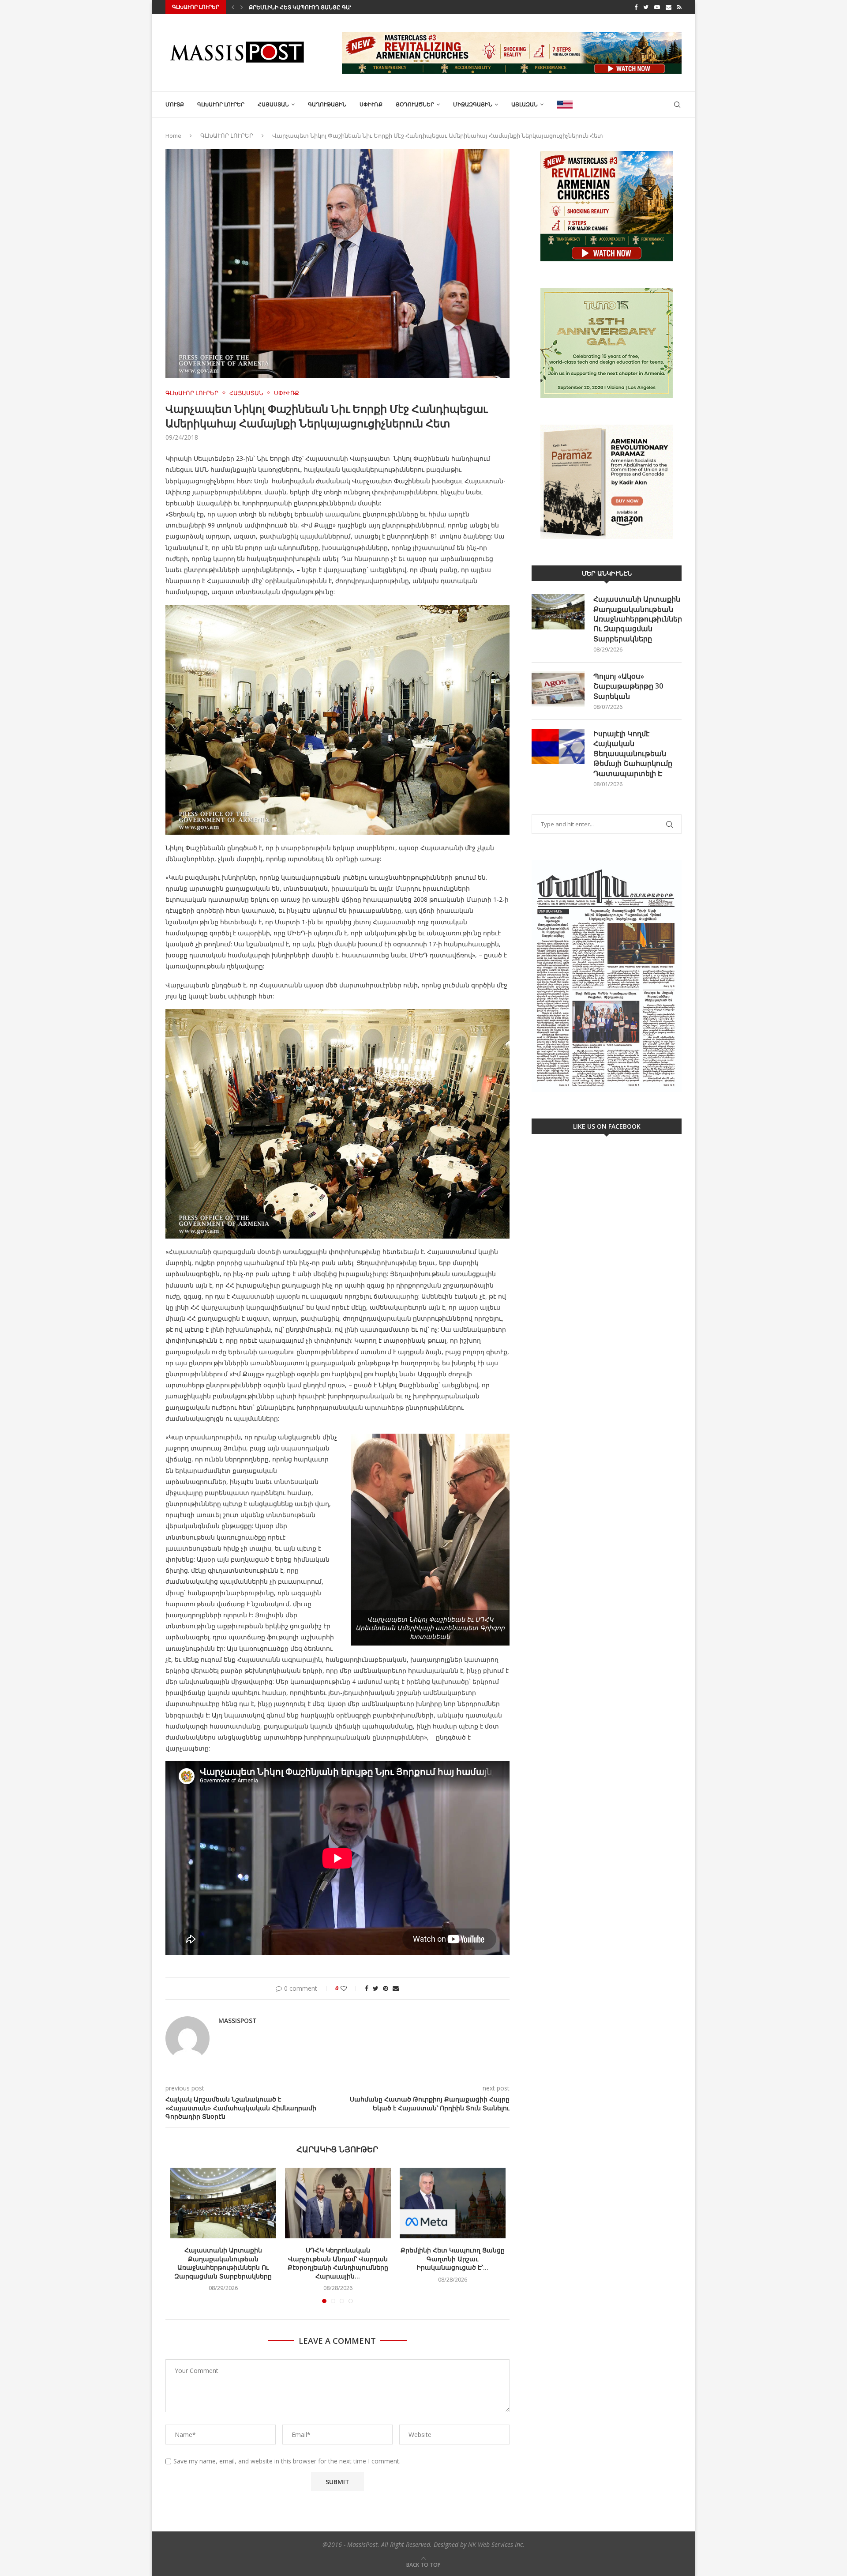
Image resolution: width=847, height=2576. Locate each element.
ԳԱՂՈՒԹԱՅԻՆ (327, 104)
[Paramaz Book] (607, 482)
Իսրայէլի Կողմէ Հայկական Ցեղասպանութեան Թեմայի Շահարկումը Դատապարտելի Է (633, 753)
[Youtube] (657, 7)
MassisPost (238, 2021)
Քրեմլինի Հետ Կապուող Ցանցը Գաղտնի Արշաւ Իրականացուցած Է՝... (453, 2259)
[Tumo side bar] (607, 343)
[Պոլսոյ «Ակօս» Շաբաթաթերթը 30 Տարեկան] (558, 689)
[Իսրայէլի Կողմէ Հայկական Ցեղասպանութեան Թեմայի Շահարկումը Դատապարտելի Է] (558, 746)
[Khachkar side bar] (607, 206)
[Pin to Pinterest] (386, 1988)
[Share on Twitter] (376, 1988)
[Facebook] (636, 7)
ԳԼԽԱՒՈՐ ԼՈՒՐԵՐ (221, 104)
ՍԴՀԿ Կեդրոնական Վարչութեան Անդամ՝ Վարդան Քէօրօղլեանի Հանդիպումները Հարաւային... (338, 2263)
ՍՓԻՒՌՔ (371, 104)
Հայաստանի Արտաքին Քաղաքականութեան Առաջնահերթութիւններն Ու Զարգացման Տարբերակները (223, 2263)
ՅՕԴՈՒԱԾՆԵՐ (415, 104)
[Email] (669, 7)
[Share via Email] (396, 1988)
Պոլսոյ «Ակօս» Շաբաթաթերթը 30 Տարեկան (628, 686)
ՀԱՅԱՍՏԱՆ (273, 104)
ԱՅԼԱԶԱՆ (525, 104)
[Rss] (679, 7)
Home (173, 136)
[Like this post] (350, 1988)
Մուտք (175, 104)
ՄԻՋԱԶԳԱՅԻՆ (473, 104)
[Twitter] (646, 7)
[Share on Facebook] (367, 1988)
